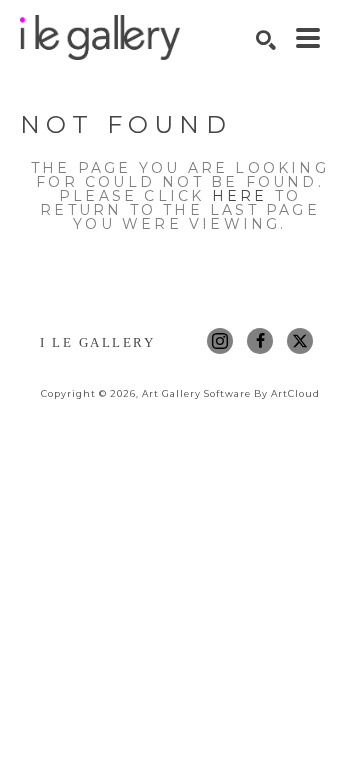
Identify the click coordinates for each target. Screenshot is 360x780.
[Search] (266, 40)
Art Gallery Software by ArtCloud (231, 393)
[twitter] (300, 341)
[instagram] (220, 341)
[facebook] (260, 341)
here (240, 196)
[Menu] (308, 38)
